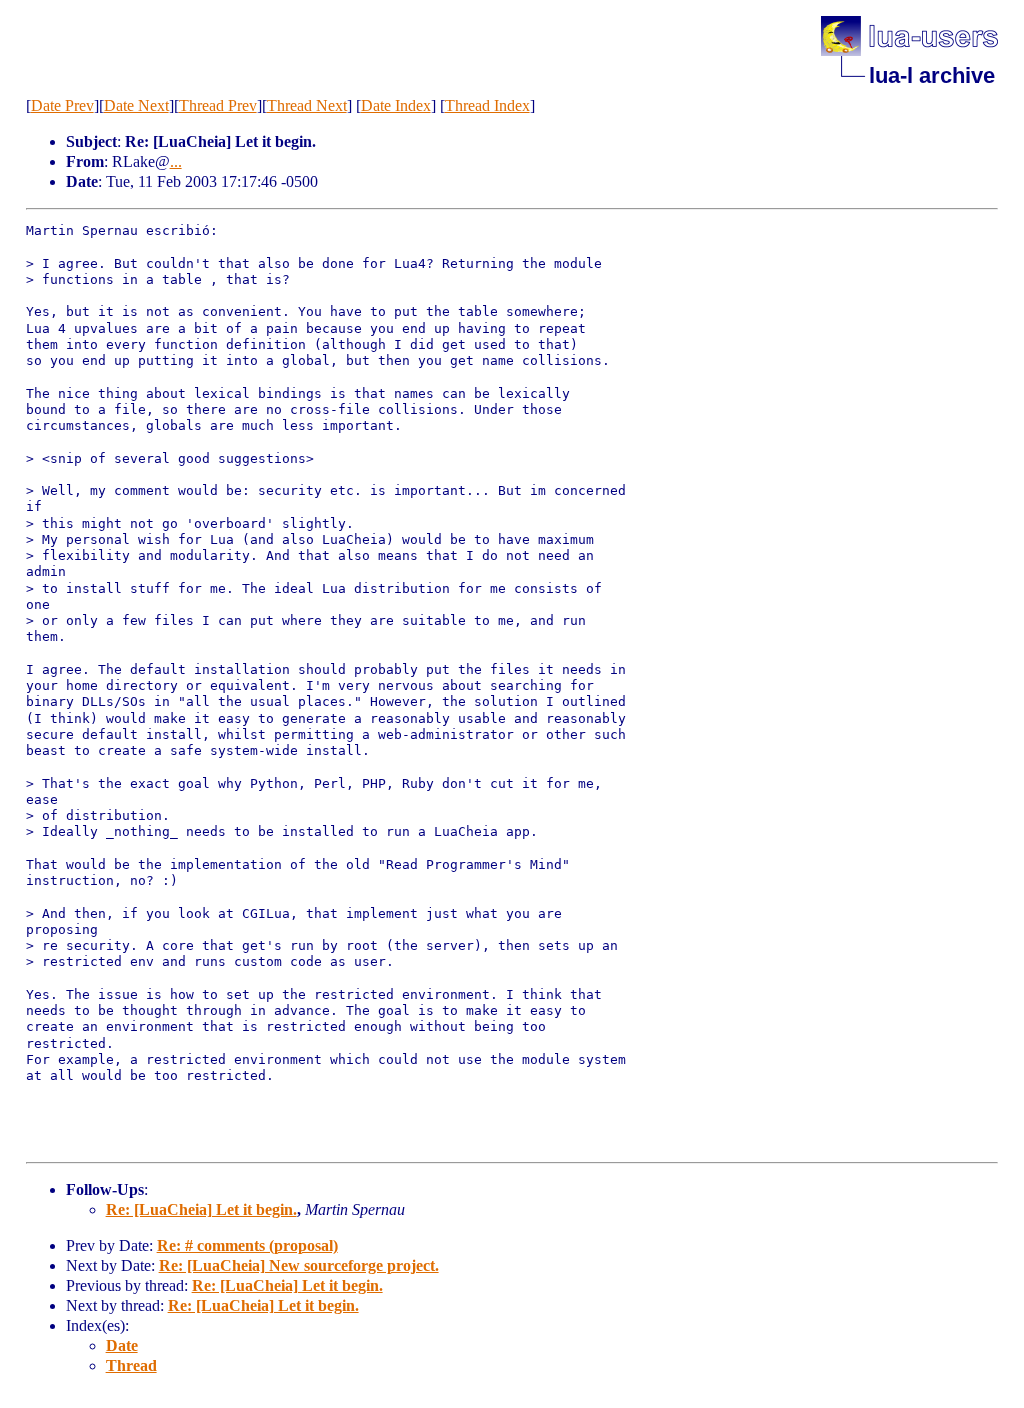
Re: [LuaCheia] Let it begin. (201, 1209)
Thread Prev (218, 105)
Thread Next (307, 105)
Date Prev (62, 105)
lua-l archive (932, 75)
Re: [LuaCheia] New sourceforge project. (299, 1265)
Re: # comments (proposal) (247, 1245)
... (176, 161)
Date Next (136, 105)
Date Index (396, 105)
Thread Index (487, 105)
